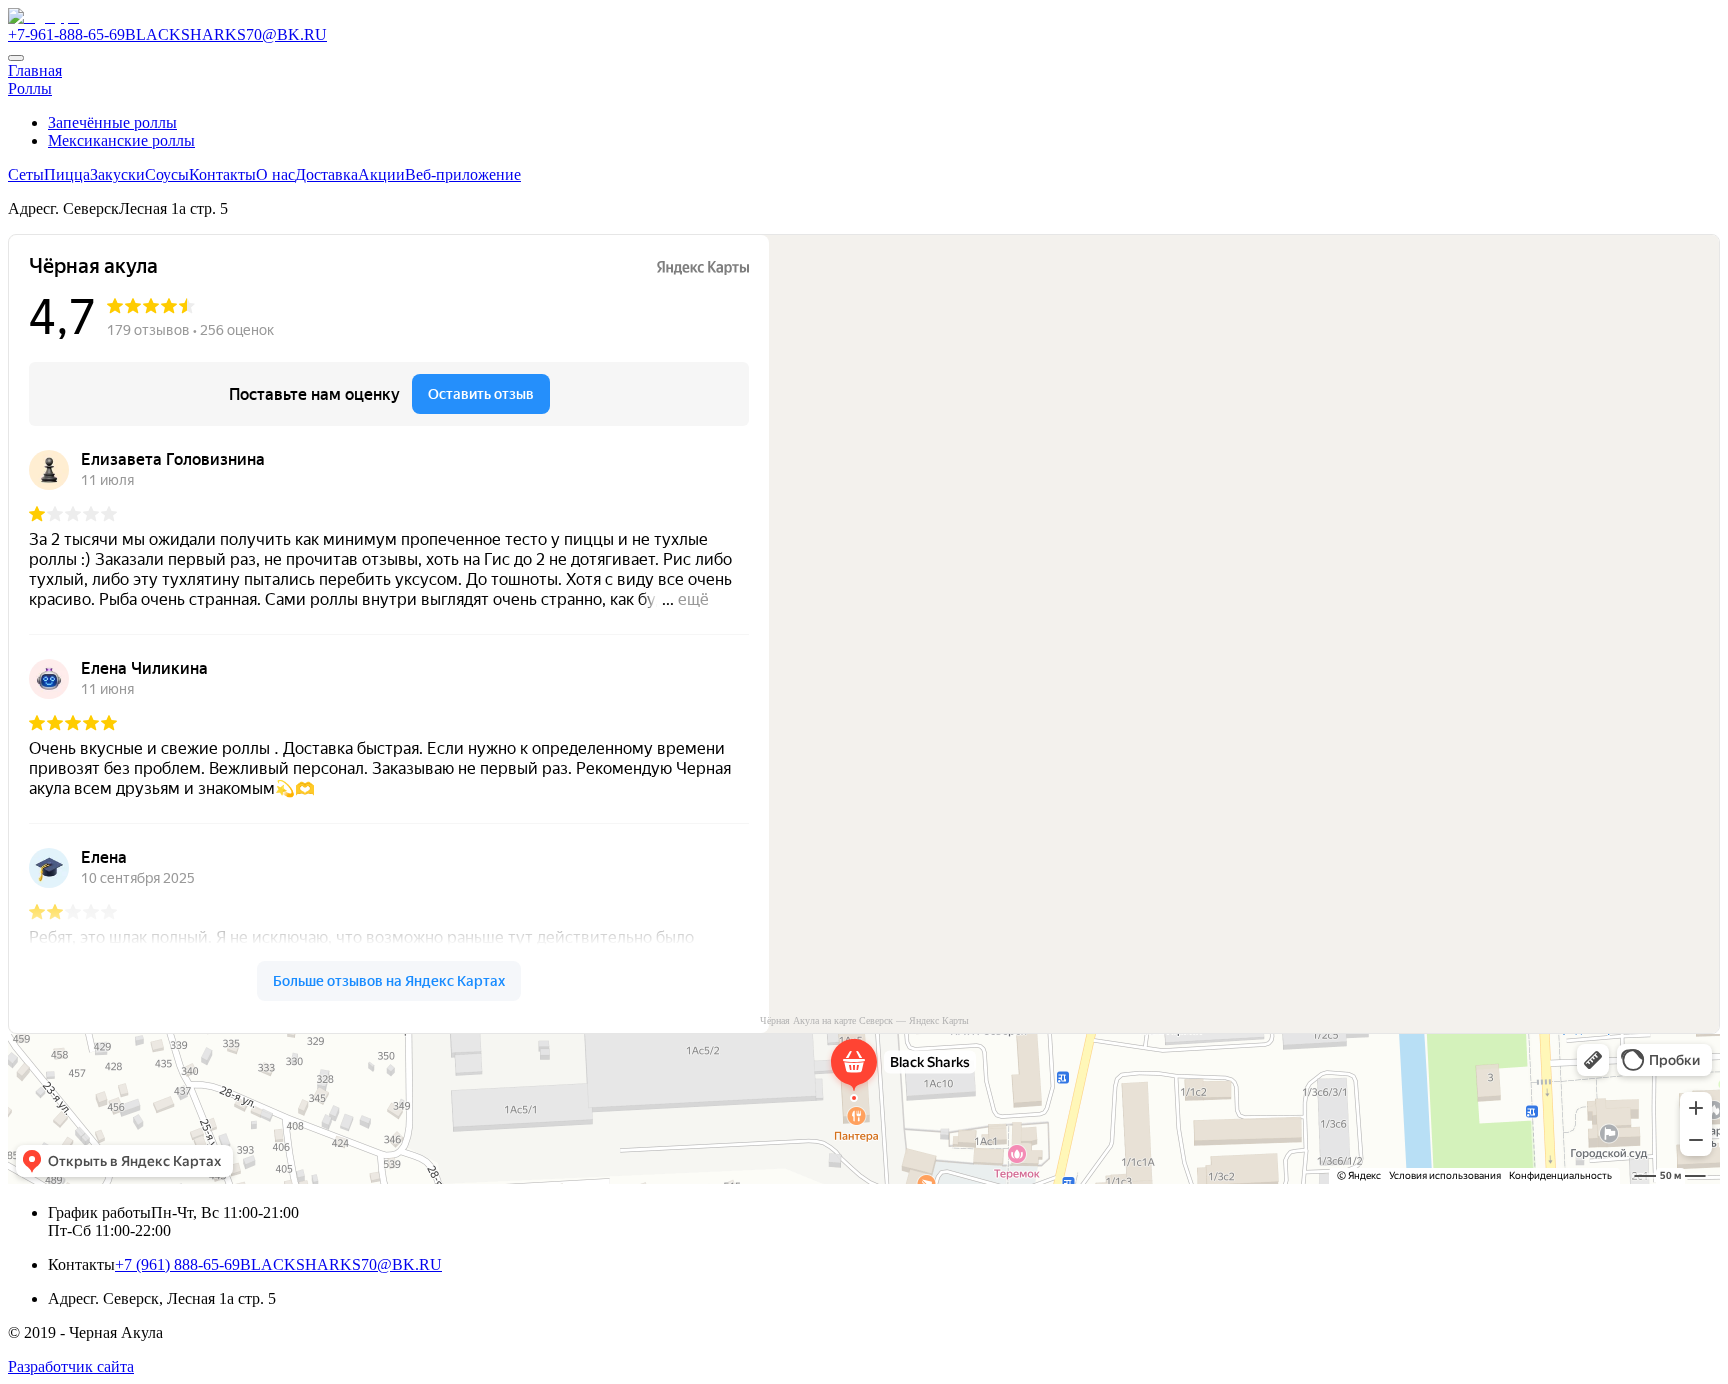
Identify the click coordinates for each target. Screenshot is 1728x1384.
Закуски (117, 174)
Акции (381, 174)
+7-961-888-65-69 (66, 34)
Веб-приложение (463, 174)
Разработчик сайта (71, 1366)
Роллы (30, 88)
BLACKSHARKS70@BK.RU (226, 34)
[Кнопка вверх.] (16, 58)
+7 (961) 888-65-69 (177, 1264)
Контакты (222, 174)
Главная (35, 70)
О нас (275, 174)
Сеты (26, 174)
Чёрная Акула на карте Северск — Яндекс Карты (864, 1020)
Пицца (67, 174)
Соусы (167, 174)
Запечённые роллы (112, 122)
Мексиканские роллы (121, 140)
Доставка (326, 174)
